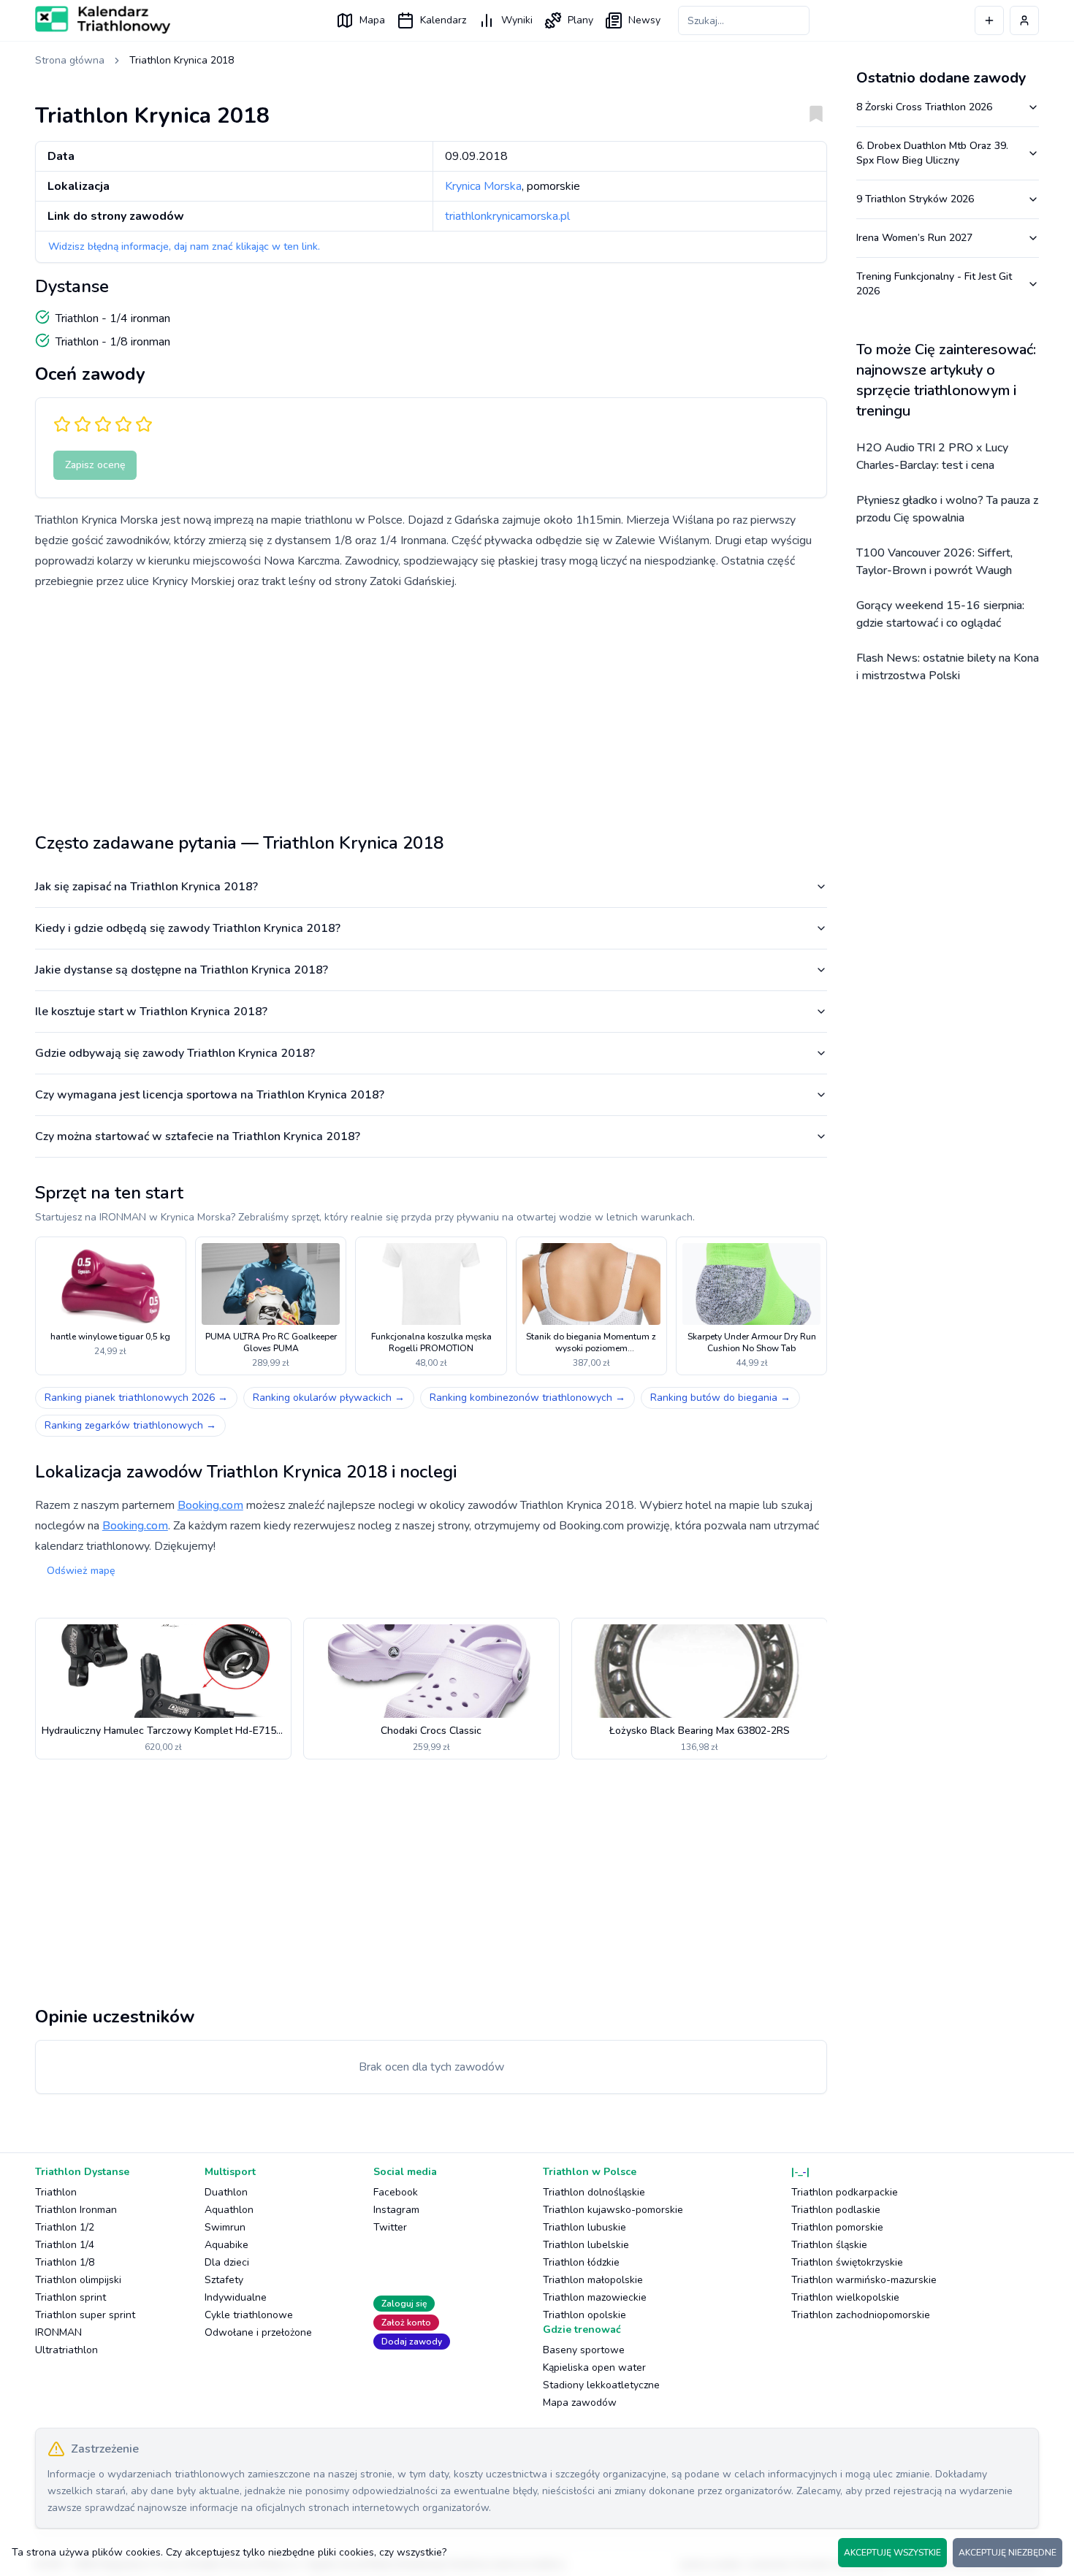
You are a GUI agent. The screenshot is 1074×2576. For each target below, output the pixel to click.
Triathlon (56, 2192)
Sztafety (224, 2280)
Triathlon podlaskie (836, 2210)
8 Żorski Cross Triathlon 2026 (924, 107)
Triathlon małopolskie (593, 2280)
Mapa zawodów (580, 2403)
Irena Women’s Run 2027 (914, 238)
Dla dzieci (227, 2262)
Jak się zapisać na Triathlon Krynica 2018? (146, 887)
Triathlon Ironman (76, 2210)
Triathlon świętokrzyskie (847, 2262)
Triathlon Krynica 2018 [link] (182, 60)
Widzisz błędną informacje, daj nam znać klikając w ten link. (184, 246)
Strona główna (70, 60)
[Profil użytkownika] (1024, 20)
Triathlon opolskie (584, 2315)
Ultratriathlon (66, 2350)
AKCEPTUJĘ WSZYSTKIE (892, 2553)
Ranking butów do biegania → (720, 1398)
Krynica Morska (483, 186)
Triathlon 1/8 (65, 2262)
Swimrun (225, 2227)
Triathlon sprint (71, 2297)
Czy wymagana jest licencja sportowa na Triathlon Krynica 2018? (210, 1095)
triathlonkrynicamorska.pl (507, 216)
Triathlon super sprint (85, 2315)
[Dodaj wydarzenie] (989, 20)
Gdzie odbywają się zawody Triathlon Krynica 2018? (175, 1053)
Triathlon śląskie (829, 2245)
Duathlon (226, 2192)
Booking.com (210, 1505)
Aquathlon (229, 2210)
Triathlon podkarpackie (845, 2192)
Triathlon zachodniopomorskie (861, 2315)
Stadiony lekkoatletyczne (601, 2385)
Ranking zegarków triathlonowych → (130, 1425)
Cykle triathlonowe (249, 2315)
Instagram (396, 2210)
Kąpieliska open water (594, 2367)
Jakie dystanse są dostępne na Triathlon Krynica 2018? (182, 970)
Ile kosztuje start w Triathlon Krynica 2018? (151, 1012)
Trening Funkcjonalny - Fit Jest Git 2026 (934, 284)
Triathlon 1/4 (65, 2245)
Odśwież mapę (81, 1571)
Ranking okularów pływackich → (329, 1398)
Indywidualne (236, 2297)
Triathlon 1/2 (65, 2227)
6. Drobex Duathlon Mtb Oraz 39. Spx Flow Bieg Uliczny (932, 153)
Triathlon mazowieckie (595, 2297)
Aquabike (226, 2245)
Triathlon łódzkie (581, 2262)
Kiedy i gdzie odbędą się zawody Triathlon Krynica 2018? (188, 928)
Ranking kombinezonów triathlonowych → (528, 1398)
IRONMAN (58, 2332)
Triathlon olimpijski (78, 2280)
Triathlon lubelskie (586, 2245)
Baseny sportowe (584, 2350)
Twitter (390, 2227)
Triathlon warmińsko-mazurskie (864, 2280)
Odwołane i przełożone (258, 2332)
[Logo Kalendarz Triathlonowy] (103, 20)
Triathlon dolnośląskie (594, 2192)
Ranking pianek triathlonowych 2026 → (136, 1398)
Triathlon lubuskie (584, 2227)
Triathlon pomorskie (837, 2227)
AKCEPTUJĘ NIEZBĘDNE (1008, 2553)
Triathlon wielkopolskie (845, 2297)
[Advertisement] (431, 706)
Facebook (396, 2192)
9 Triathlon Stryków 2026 (915, 199)
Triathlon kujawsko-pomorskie (613, 2210)
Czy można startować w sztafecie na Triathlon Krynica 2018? (198, 1136)
